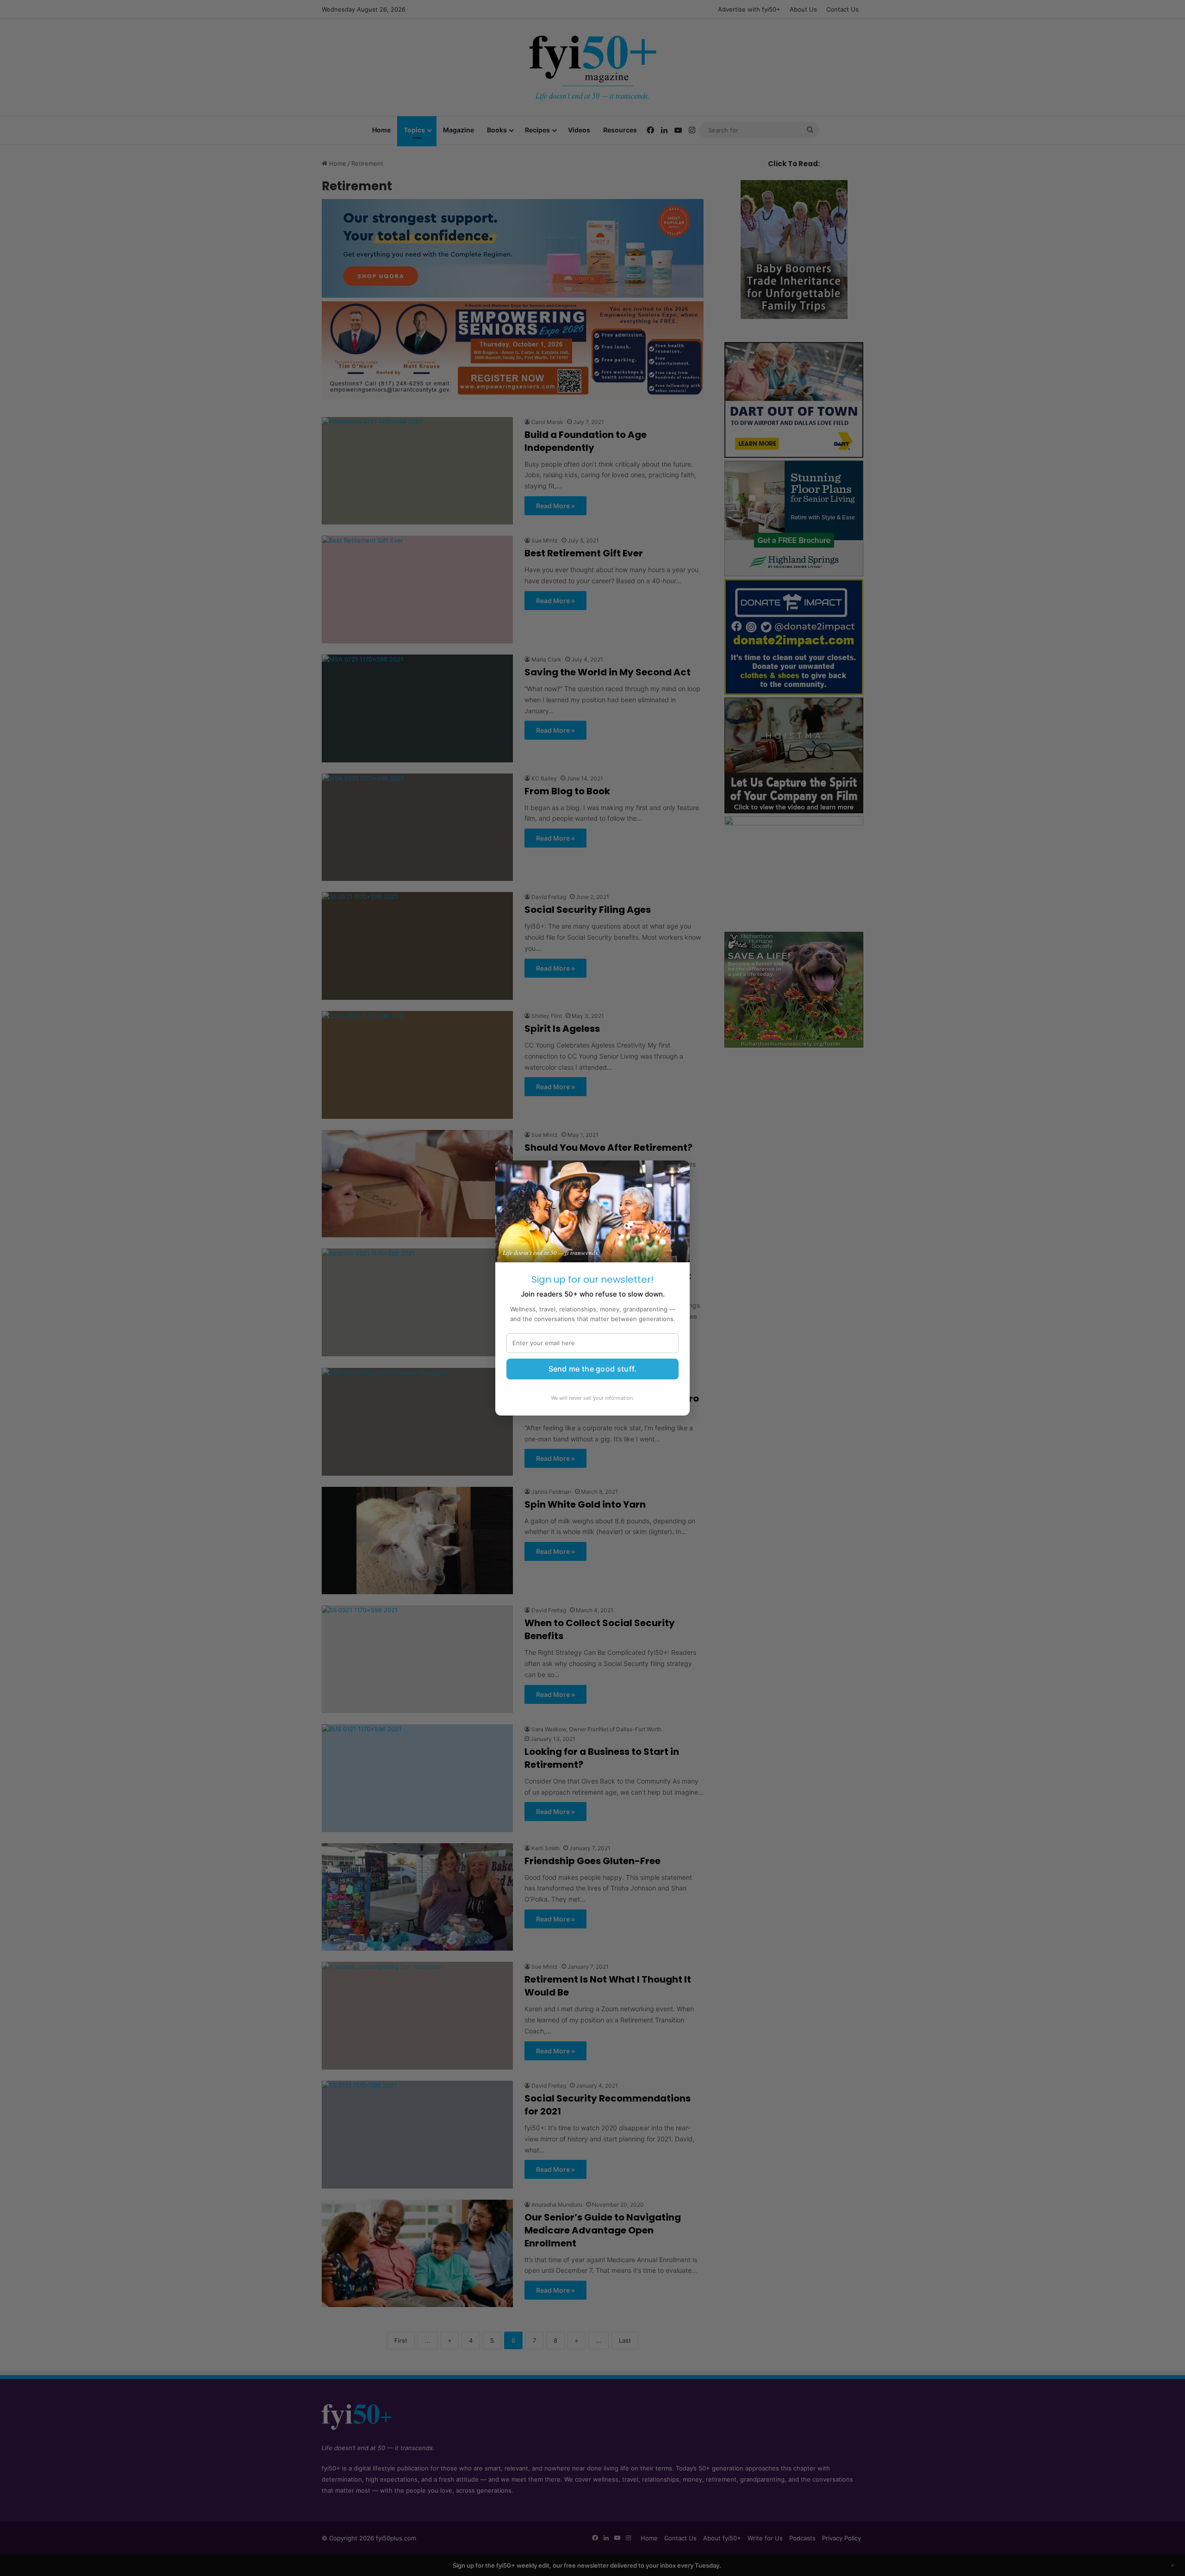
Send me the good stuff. (593, 1369)
